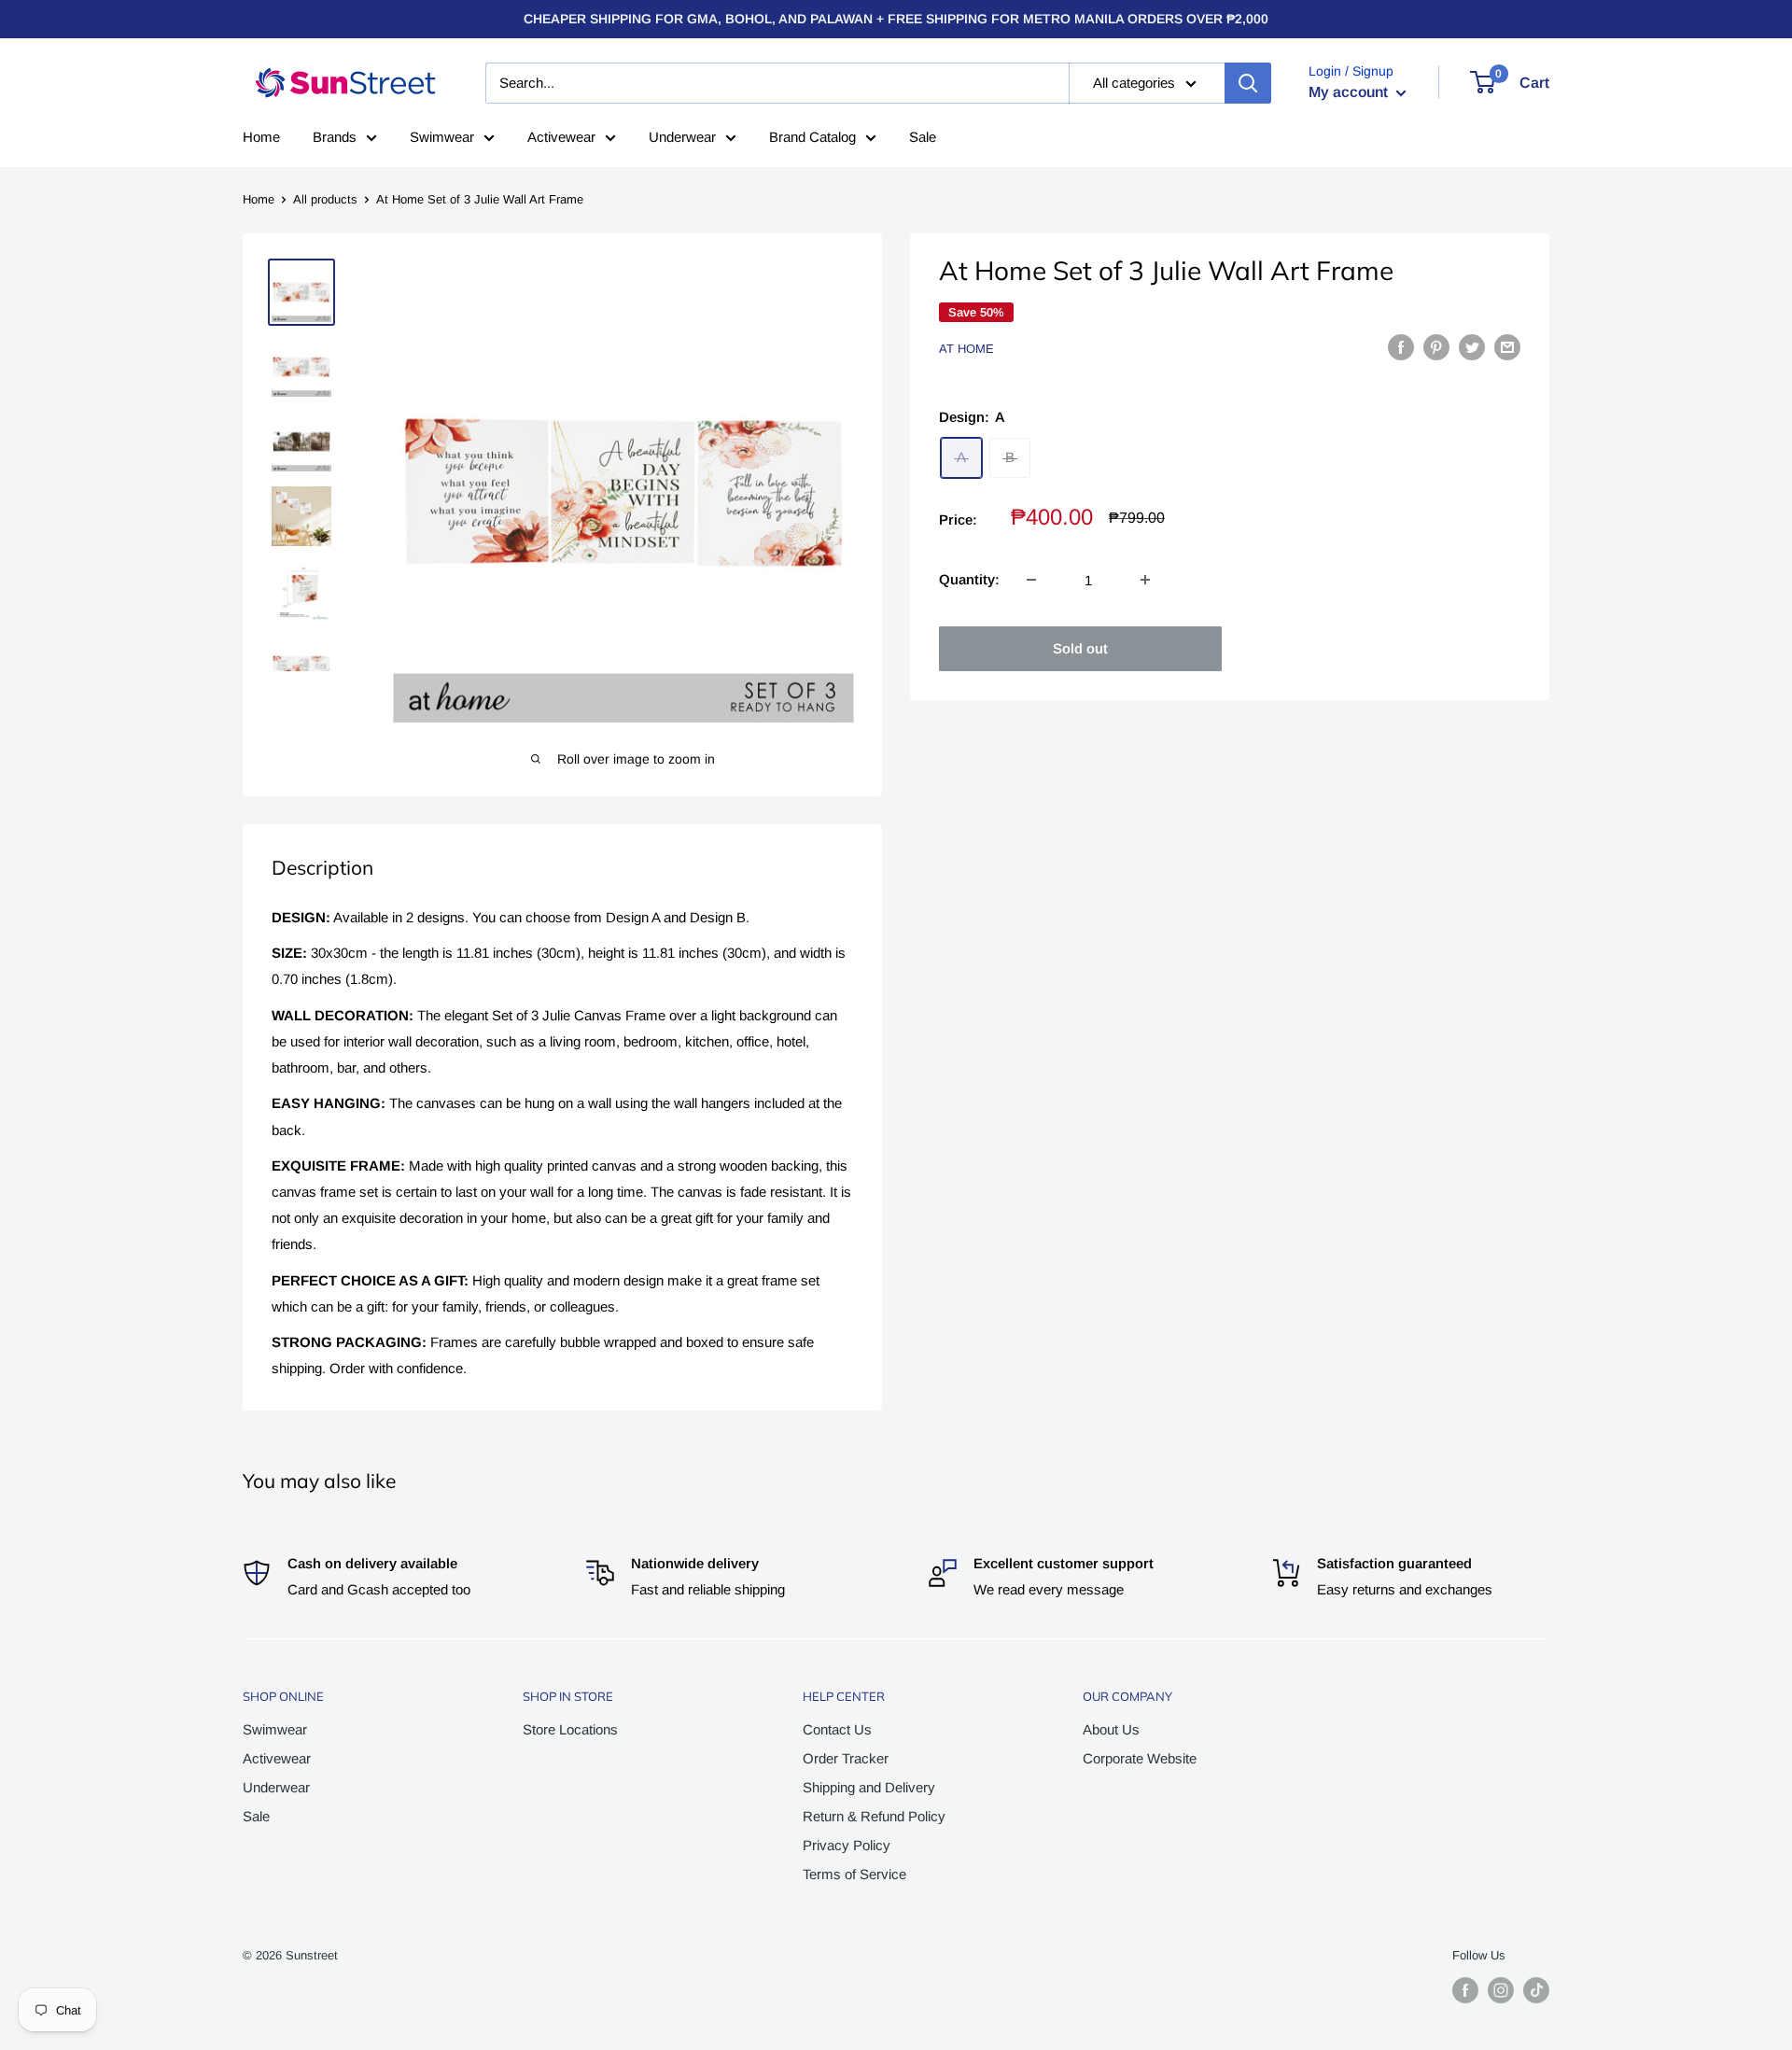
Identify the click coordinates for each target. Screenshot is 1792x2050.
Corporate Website (1140, 1758)
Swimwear (442, 137)
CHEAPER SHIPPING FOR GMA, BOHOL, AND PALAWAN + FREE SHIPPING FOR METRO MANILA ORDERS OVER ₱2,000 (896, 19)
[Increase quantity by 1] (1145, 580)
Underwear (682, 137)
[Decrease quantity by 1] (1031, 580)
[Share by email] (1507, 347)
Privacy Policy (847, 1845)
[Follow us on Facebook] (1465, 1990)
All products (325, 199)
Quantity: (969, 579)
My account (1350, 92)
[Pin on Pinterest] (1436, 347)
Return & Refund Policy (874, 1816)
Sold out (1080, 648)
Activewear (561, 137)
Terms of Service (854, 1874)
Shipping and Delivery (869, 1787)
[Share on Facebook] (1401, 347)
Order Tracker (846, 1758)
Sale (923, 137)
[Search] (1248, 83)
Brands (335, 137)
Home (261, 137)
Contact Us (837, 1729)
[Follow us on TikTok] (1536, 1990)
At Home (966, 349)
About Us (1111, 1729)
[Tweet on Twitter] (1472, 347)
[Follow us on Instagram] (1501, 1990)
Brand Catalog (812, 137)
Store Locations (570, 1729)
